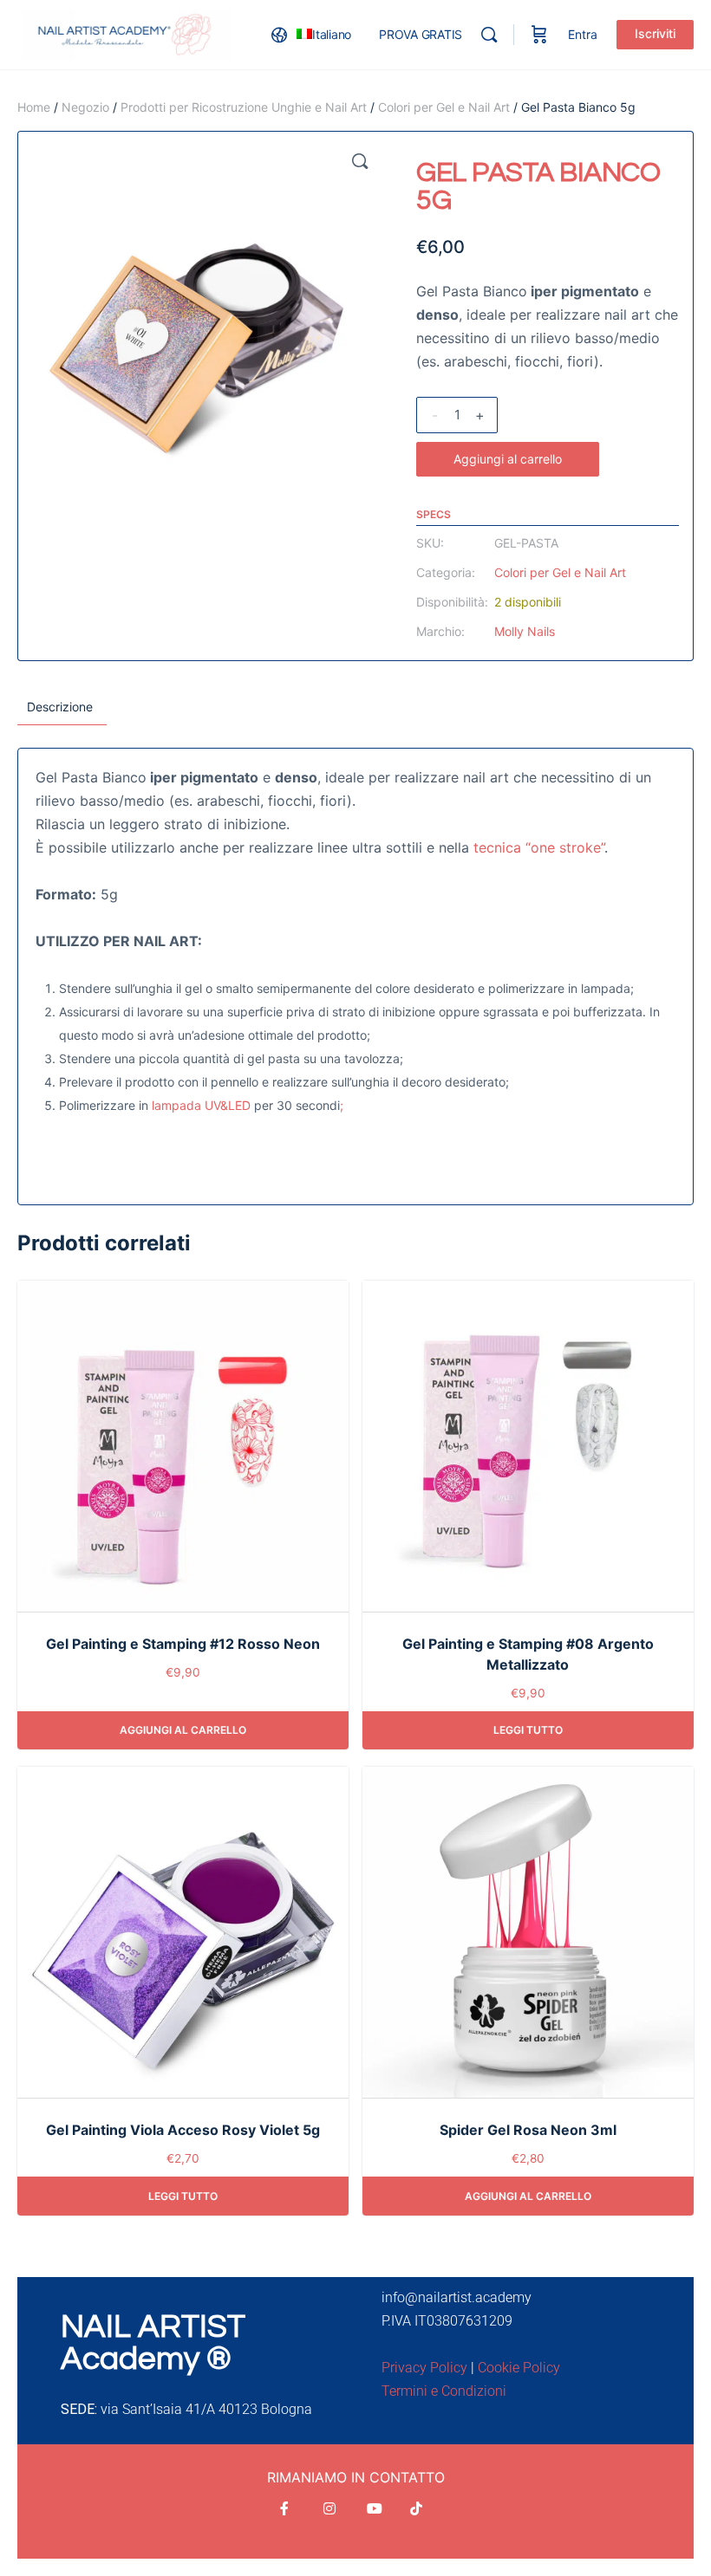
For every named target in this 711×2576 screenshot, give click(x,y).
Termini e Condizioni (444, 2391)
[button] (360, 161)
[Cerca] (489, 35)
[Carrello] (539, 35)
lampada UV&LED (201, 1105)
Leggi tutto (528, 1730)
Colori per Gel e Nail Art (444, 107)
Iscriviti (655, 33)
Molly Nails (525, 631)
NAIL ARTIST (153, 2327)
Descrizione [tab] (60, 707)
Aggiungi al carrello (508, 459)
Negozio (85, 107)
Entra (583, 34)
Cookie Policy (519, 2368)
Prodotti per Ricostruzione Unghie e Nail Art (244, 107)
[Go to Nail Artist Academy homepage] (126, 33)
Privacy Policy (424, 2368)
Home (34, 107)
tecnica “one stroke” (539, 847)
